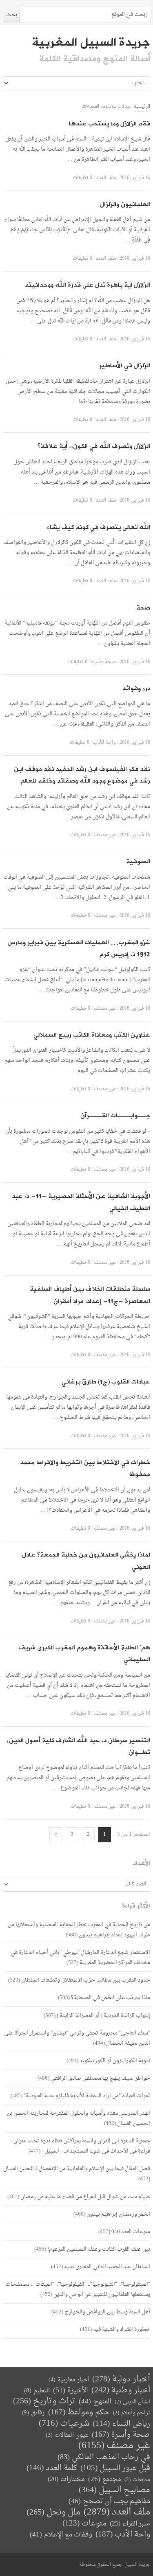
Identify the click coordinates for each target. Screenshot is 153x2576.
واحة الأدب (104, 743)
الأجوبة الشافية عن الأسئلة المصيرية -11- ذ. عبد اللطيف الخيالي (81, 1202)
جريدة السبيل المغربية (91, 42)
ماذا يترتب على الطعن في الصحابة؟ (111, 1998)
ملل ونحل (53, 2513)
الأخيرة (71, 2391)
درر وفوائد (136, 689)
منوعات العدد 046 (131, 2232)
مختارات (66, 2480)
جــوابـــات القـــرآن (115, 1116)
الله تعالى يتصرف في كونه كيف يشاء (99, 527)
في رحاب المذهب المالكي (104, 2457)
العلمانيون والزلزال (125, 205)
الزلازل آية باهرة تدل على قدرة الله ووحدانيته (88, 285)
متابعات (137, 2480)
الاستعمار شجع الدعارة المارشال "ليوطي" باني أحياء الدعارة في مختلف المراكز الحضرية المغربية (80, 1958)
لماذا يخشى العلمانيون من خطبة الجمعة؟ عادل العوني (86, 1561)
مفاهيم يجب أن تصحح (109, 2501)
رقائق (33, 2413)
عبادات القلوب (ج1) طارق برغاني (106, 1382)
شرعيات (64, 2424)
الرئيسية (142, 107)
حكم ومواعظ (79, 2413)
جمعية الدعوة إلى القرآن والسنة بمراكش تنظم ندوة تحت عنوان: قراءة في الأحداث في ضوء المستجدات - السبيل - (81, 2146)
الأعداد (142, 1863)
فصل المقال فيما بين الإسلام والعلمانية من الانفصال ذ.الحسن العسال (77, 2169)
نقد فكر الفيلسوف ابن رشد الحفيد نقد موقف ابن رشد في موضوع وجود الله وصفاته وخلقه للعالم (82, 775)
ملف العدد (106, 178)
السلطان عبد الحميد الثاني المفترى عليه (107, 2267)
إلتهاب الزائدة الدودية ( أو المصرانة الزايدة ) (103, 2016)
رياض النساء (121, 2424)
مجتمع (105, 2480)
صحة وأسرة (103, 662)
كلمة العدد (52, 2468)
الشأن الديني (132, 2402)
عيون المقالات (67, 2435)
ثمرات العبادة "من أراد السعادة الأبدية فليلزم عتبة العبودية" (87, 2096)
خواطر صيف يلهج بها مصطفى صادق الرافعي (100, 2078)
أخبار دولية (121, 2380)
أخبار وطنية (121, 2391)
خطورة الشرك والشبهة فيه (122, 2329)
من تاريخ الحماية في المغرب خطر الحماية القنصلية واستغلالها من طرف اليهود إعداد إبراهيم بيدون (79, 1930)
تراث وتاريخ (44, 2402)
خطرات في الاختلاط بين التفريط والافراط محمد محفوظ (85, 1469)
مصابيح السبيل (114, 2490)
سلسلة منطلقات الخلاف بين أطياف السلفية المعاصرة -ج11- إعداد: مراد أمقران (90, 1295)
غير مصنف (105, 835)
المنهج (95, 2402)
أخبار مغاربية (69, 2380)
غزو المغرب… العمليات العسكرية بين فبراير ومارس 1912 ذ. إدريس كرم (79, 949)
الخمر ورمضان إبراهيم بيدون (118, 2214)
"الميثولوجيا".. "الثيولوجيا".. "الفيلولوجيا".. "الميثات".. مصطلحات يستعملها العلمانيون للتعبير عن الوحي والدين (78, 2289)
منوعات (84, 2524)
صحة (143, 608)
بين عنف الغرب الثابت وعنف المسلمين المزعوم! (99, 2249)
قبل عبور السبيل (115, 2468)
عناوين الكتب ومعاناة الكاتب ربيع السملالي (92, 1035)
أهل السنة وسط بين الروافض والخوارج (107, 2312)
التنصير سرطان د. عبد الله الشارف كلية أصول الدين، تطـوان (79, 1747)
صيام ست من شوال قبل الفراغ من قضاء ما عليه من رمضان (85, 2197)
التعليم (37, 2391)
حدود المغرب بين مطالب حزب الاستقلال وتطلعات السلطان (86, 1980)
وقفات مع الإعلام (61, 2535)
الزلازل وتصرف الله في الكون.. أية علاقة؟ (94, 446)
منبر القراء (130, 2524)
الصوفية (138, 862)
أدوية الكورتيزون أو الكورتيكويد (115, 2061)
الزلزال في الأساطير (125, 366)
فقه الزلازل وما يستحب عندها (110, 124)
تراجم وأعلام (132, 2413)
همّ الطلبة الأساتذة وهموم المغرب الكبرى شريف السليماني (84, 1654)
